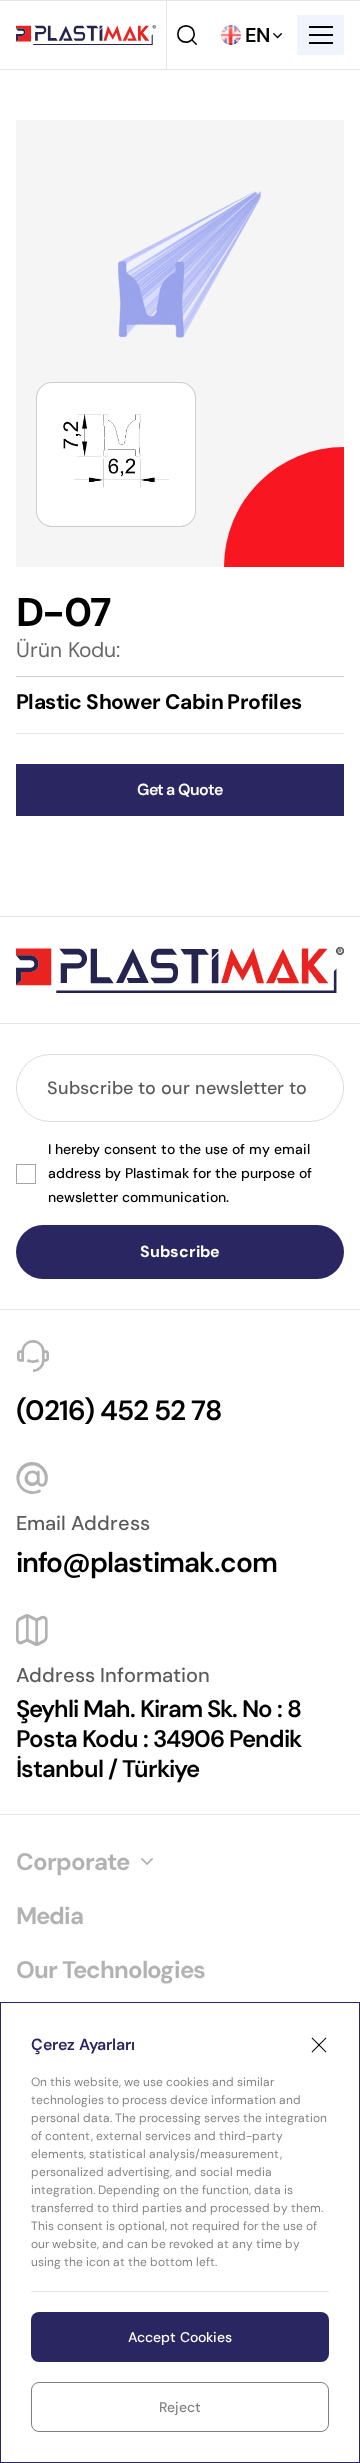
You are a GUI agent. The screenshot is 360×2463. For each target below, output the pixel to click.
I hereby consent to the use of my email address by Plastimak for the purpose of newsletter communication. (180, 1173)
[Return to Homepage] (86, 35)
